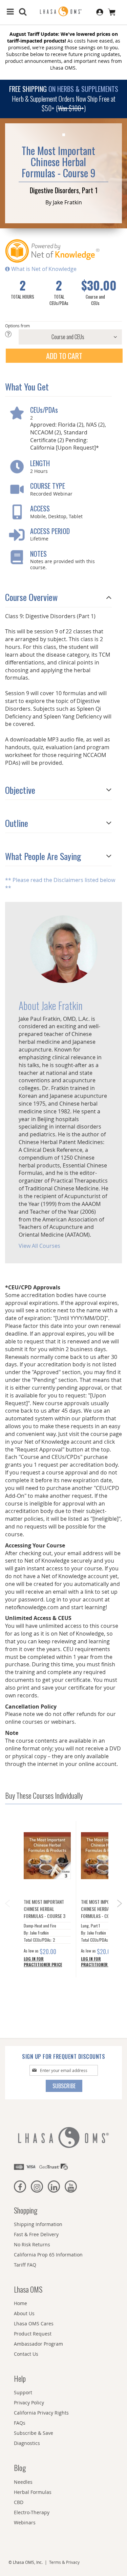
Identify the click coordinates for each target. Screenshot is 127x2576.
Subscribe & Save (34, 2433)
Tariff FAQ (25, 2265)
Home (20, 2303)
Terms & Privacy (64, 2562)
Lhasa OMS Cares (34, 2324)
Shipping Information (38, 2224)
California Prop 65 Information (48, 2255)
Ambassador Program (38, 2344)
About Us (24, 2313)
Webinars (25, 2522)
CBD (19, 2502)
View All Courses (39, 1246)
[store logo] (64, 12)
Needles (23, 2482)
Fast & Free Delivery (36, 2234)
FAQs (20, 2423)
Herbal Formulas (33, 2492)
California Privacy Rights (41, 2413)
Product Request (33, 2334)
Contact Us (26, 2354)
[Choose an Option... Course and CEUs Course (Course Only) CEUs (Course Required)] (63, 337)
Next (120, 1906)
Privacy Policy (29, 2403)
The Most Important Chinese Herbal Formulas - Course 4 (102, 1909)
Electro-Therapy (32, 2512)
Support (23, 2392)
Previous (7, 1901)
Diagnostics (27, 2443)
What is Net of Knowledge (43, 269)
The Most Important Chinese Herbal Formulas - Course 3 (45, 1909)
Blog (20, 2468)
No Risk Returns (32, 2244)
